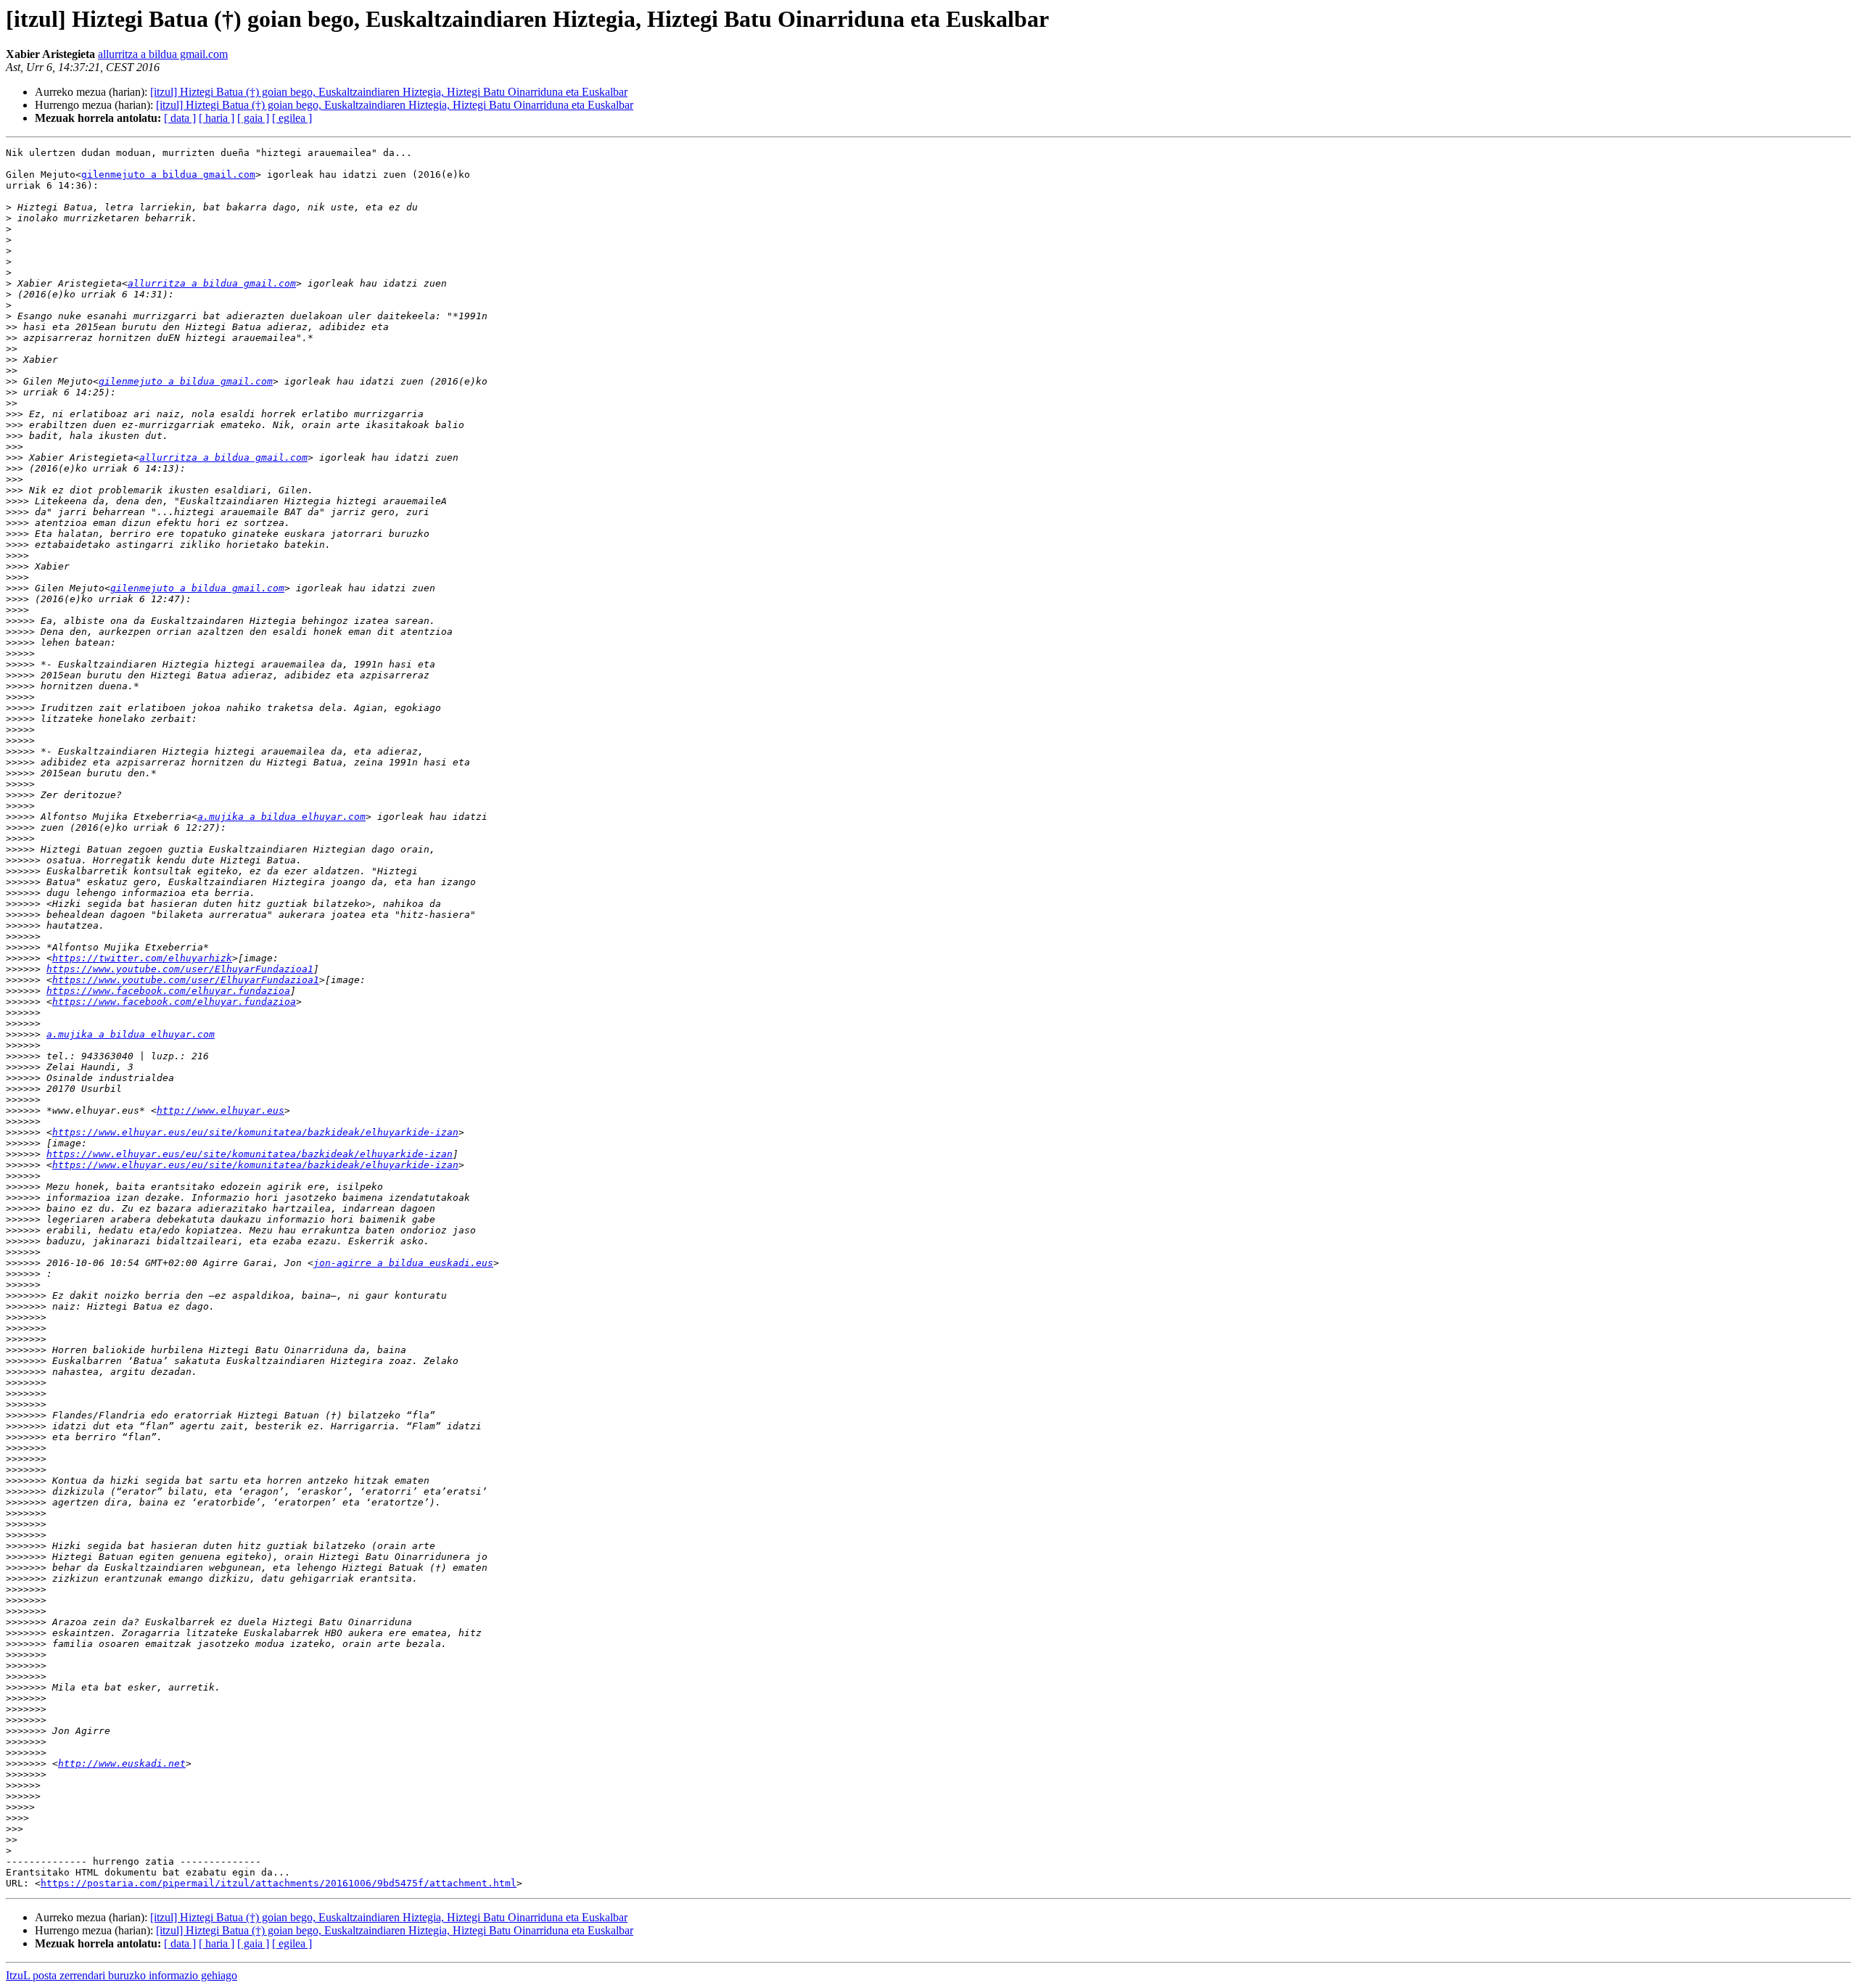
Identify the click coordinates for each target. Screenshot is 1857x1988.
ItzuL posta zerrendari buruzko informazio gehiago (122, 1975)
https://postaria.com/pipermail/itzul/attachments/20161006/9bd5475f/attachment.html (279, 1883)
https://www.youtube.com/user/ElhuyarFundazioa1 (180, 969)
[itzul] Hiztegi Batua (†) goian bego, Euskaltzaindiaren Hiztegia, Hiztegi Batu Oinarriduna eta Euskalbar (389, 92)
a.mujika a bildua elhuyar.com (281, 817)
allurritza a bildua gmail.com (163, 54)
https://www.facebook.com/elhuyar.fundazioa (168, 991)
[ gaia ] (253, 118)
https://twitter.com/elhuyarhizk (142, 958)
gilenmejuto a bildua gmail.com (168, 174)
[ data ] (180, 118)
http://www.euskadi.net (122, 1763)
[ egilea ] (292, 118)
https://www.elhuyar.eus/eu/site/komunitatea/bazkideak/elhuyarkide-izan (255, 1132)
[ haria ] (217, 118)
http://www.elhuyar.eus (221, 1110)
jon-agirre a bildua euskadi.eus (403, 1263)
